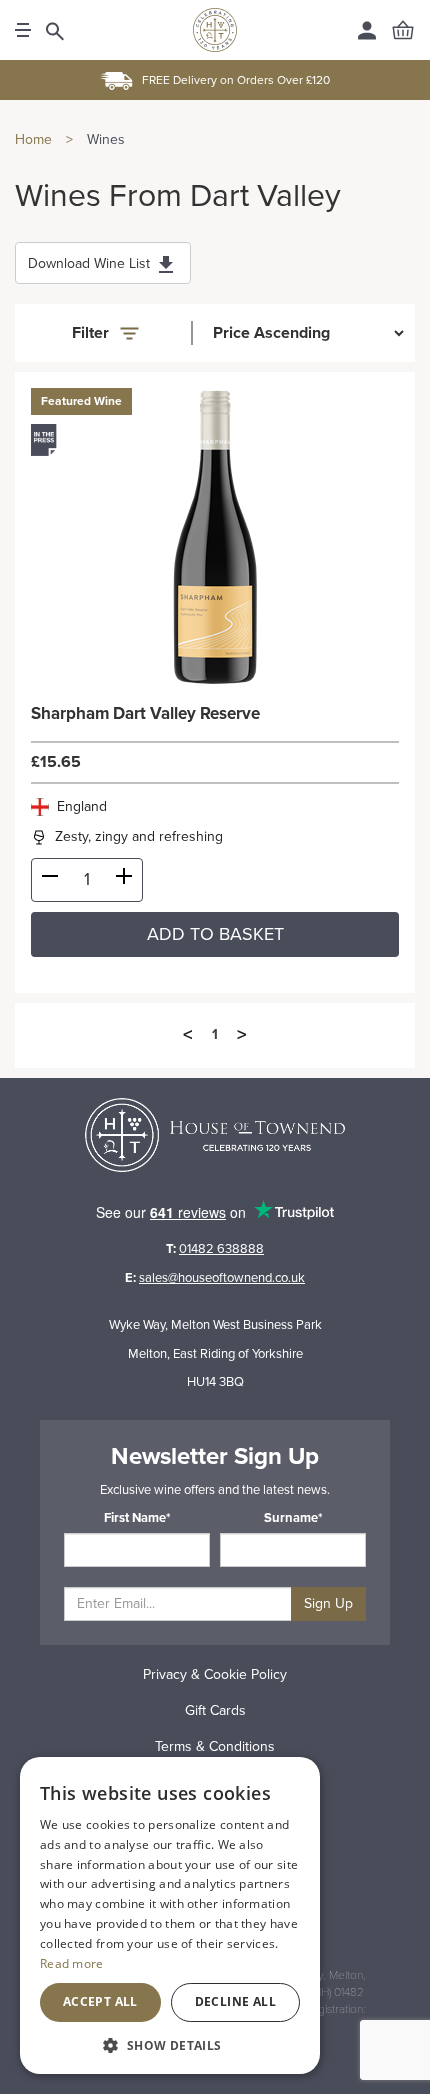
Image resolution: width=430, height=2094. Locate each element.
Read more (72, 1963)
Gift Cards (215, 1710)
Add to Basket (215, 934)
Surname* (293, 1518)
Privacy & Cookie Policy (215, 1674)
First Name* (137, 1518)
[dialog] (170, 1915)
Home (33, 139)
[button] (170, 2044)
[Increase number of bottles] (124, 880)
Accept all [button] (100, 2001)
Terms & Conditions (215, 1746)
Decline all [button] (235, 2001)
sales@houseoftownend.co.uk (222, 1278)
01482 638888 (221, 1249)
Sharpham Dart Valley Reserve (145, 714)
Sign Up (328, 1603)
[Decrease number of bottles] (50, 880)
